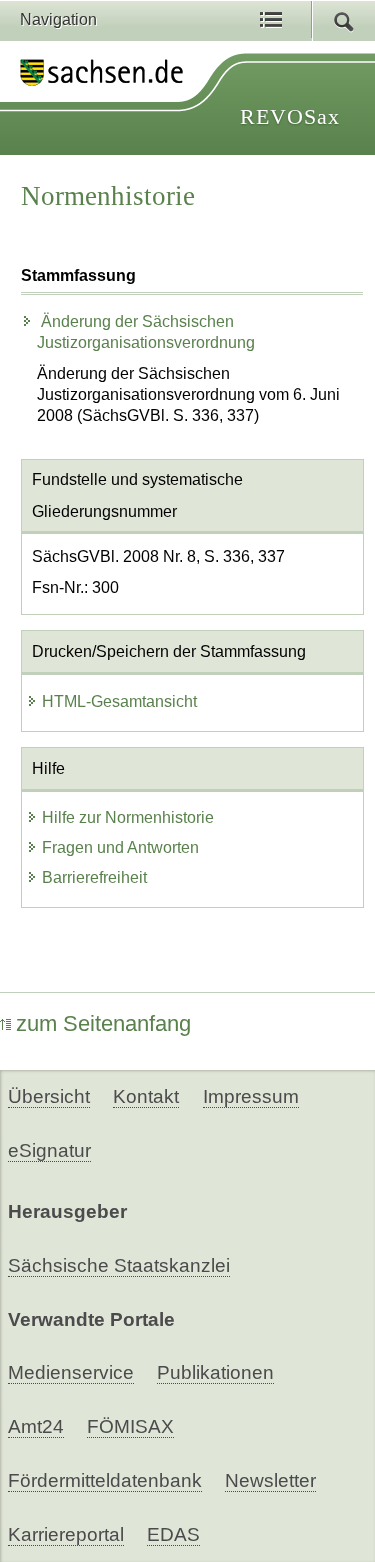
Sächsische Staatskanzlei (119, 1265)
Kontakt (146, 1096)
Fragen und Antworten (120, 847)
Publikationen (215, 1372)
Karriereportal (66, 1534)
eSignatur (49, 1150)
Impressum (251, 1096)
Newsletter (270, 1480)
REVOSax (290, 116)
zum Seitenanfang (103, 1023)
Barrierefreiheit (94, 877)
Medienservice (71, 1372)
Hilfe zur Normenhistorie (128, 817)
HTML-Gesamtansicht (119, 701)
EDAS (173, 1534)
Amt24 (36, 1426)
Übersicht (49, 1096)
